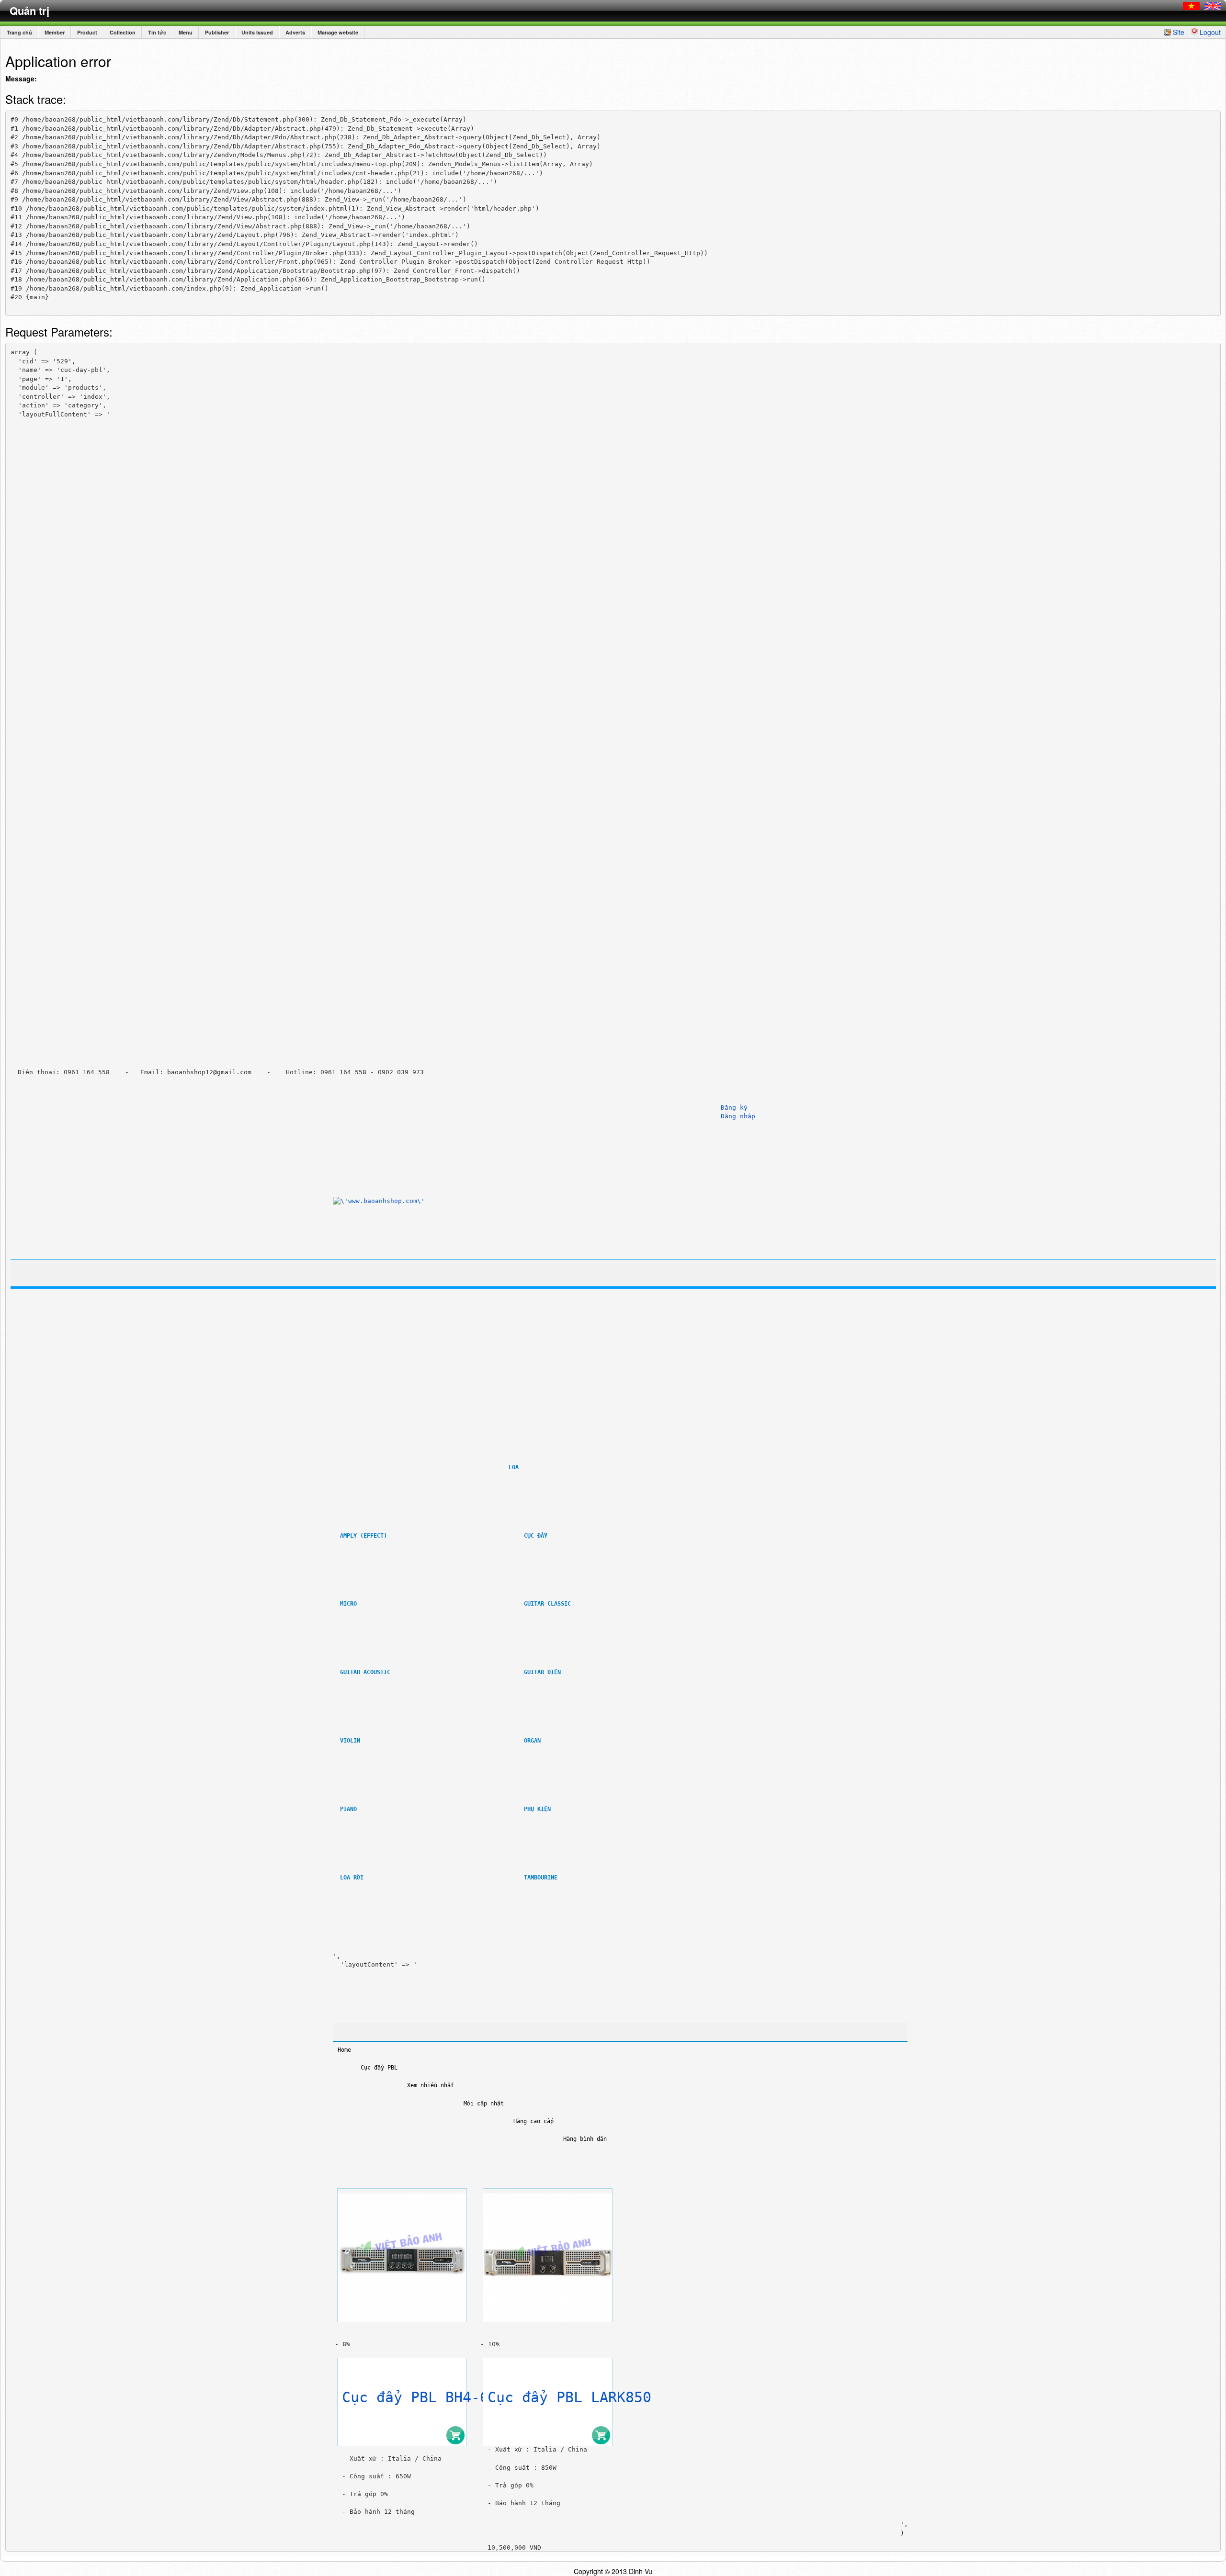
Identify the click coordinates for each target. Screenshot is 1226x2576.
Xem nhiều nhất (431, 2085)
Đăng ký (734, 1108)
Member (55, 32)
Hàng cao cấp (534, 2121)
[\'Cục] (402, 2255)
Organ (532, 1741)
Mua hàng (455, 2435)
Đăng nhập (738, 1116)
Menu (186, 32)
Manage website (338, 32)
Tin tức (157, 32)
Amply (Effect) (363, 1536)
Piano (348, 1809)
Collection (123, 32)
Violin (350, 1741)
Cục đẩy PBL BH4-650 (424, 2397)
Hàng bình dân (585, 2139)
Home (344, 2050)
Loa (514, 1467)
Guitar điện (542, 1672)
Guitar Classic (547, 1604)
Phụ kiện (539, 1809)
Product (87, 32)
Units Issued (257, 32)
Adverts (295, 32)
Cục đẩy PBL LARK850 (569, 2397)
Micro (348, 1604)
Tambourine (541, 1878)
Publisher (217, 32)
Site (1179, 32)
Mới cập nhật (484, 2104)
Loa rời (352, 1878)
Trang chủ (19, 32)
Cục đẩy (536, 1536)
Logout (1210, 32)
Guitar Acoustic (365, 1672)
